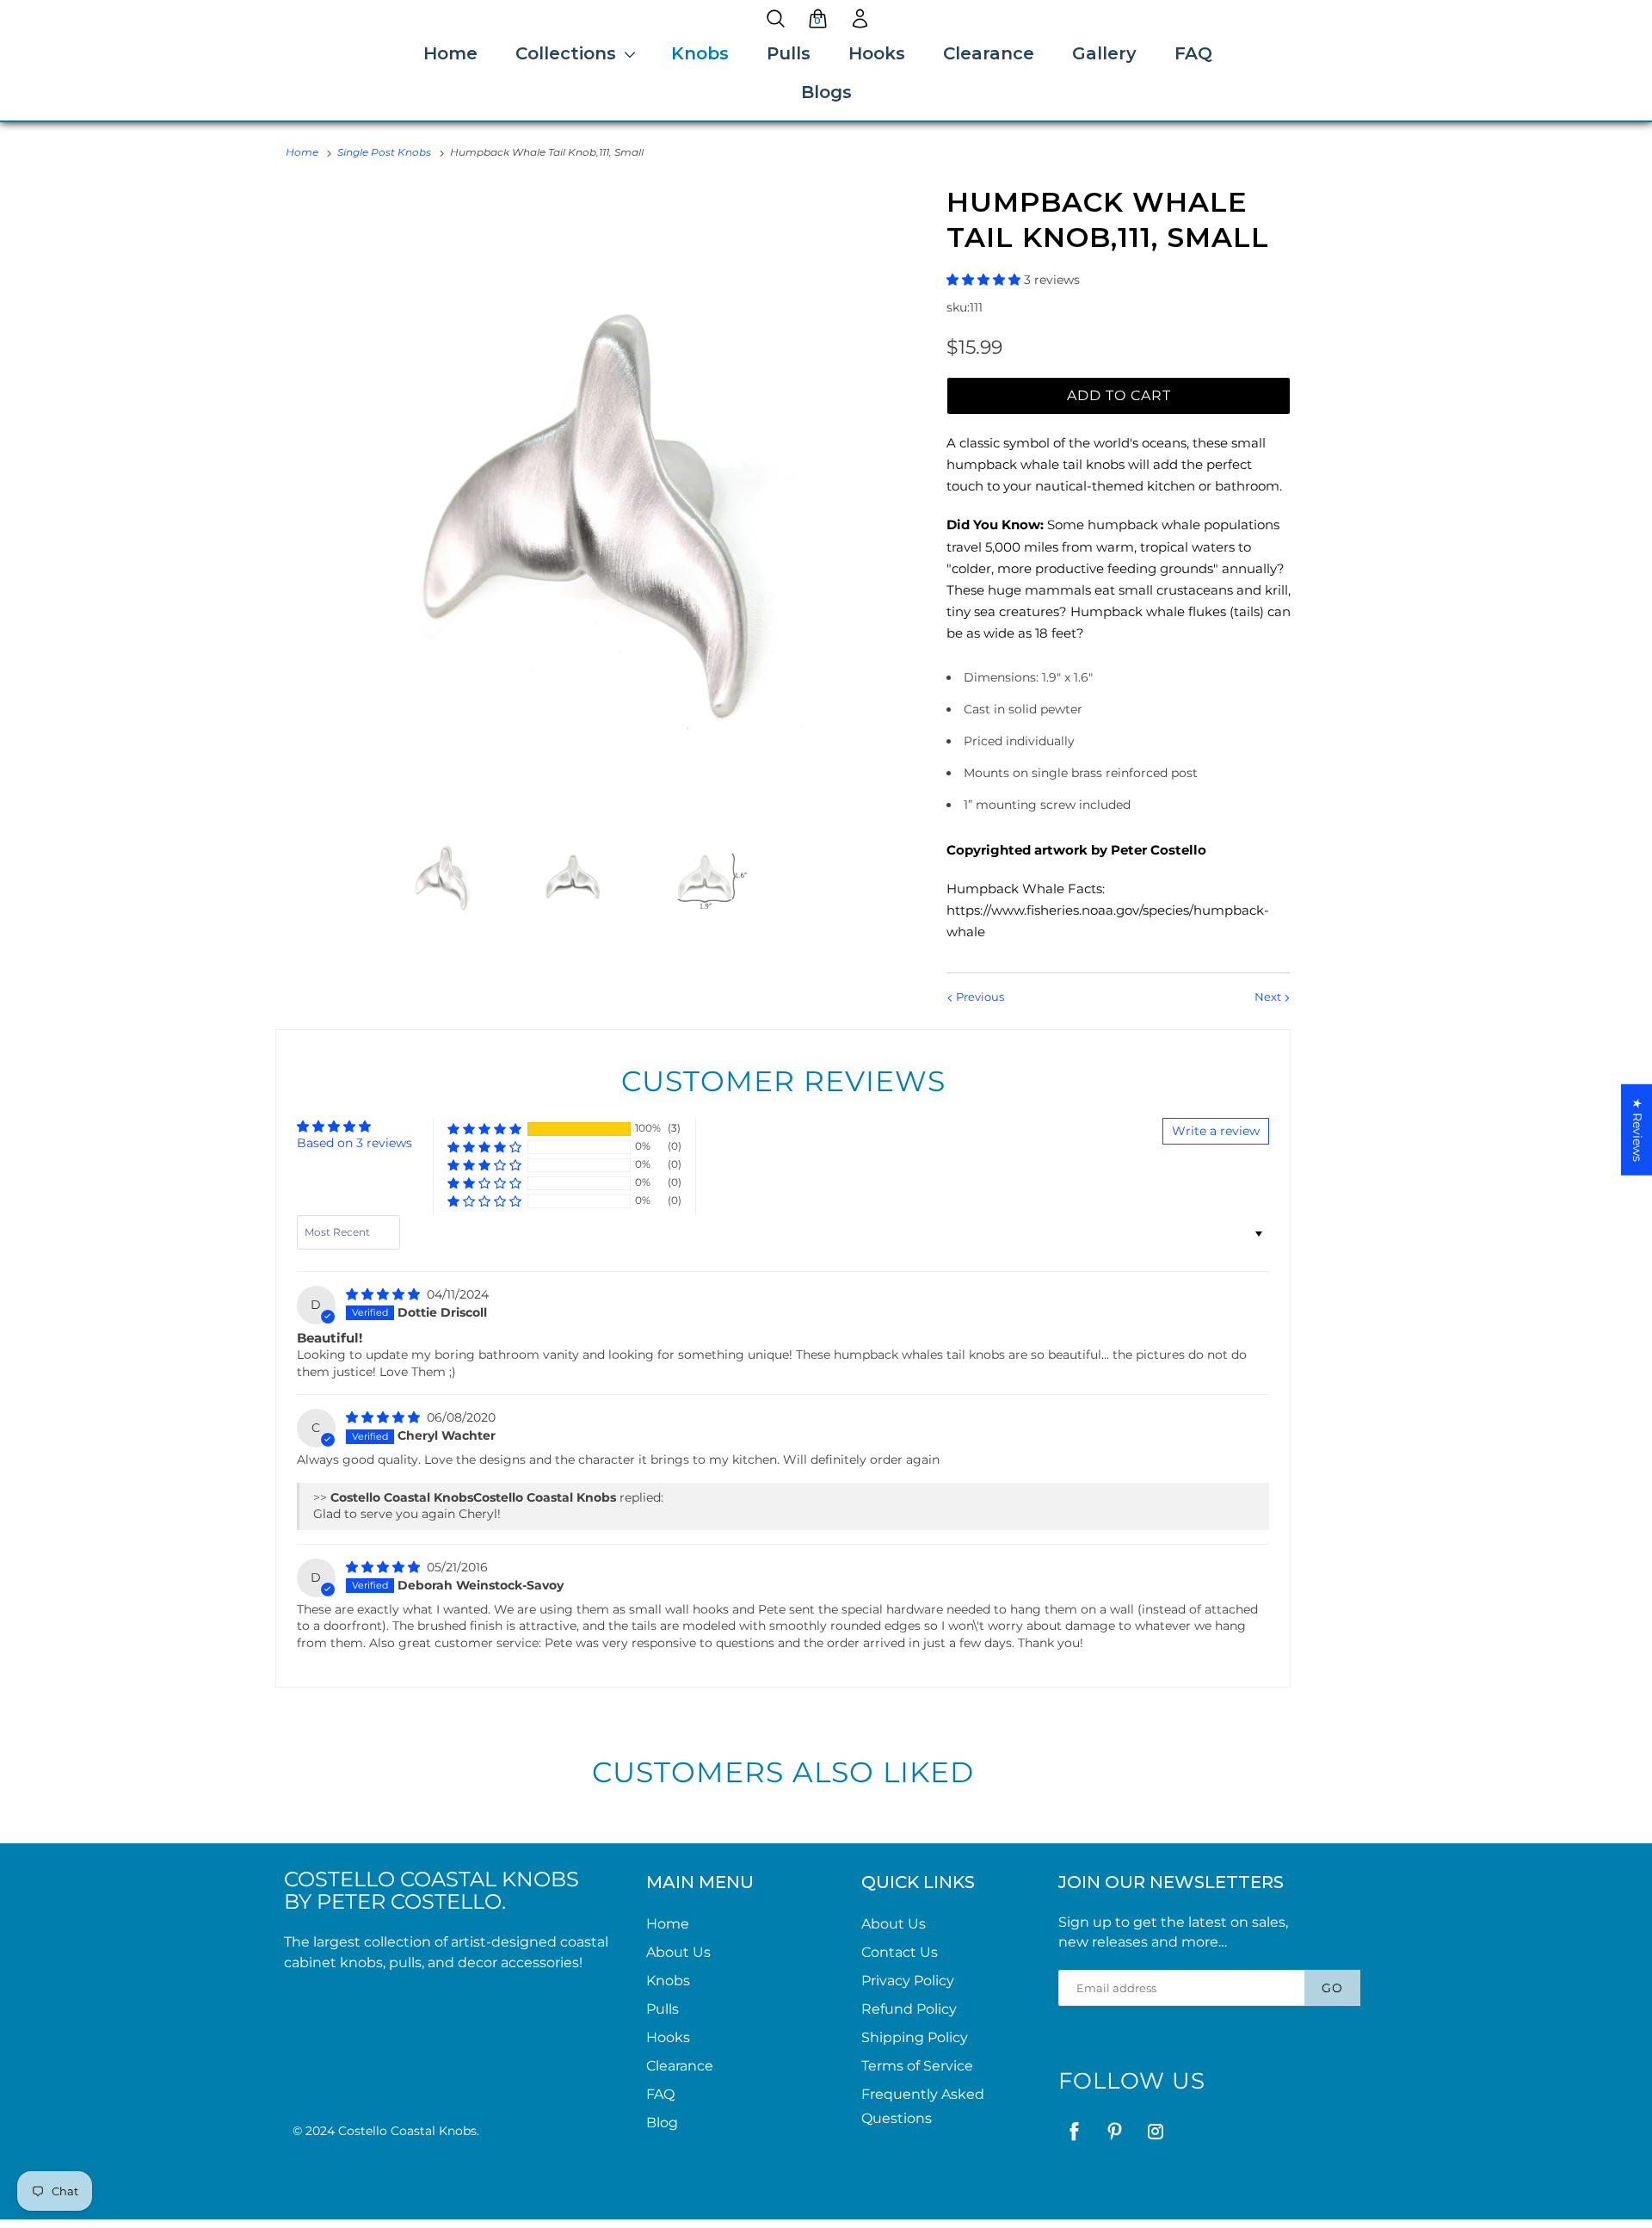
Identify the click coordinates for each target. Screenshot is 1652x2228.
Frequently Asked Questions (923, 2106)
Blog (662, 2123)
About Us (678, 1952)
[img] (385, 1294)
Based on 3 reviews (354, 1143)
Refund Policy (909, 2009)
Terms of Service (917, 2066)
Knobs (700, 53)
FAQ (1193, 53)
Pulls (789, 53)
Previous (979, 997)
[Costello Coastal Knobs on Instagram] (1155, 2131)
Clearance (989, 53)
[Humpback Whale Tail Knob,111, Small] (589, 498)
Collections (566, 53)
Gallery (1104, 53)
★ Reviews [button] (1637, 1129)
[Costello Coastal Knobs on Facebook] (1074, 2131)
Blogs (826, 92)
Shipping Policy (915, 2037)
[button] (985, 280)
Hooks (877, 53)
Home (450, 53)
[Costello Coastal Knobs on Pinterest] (1115, 2131)
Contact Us (900, 1952)
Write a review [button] (1216, 1131)
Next (1269, 997)
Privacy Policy (908, 1981)
